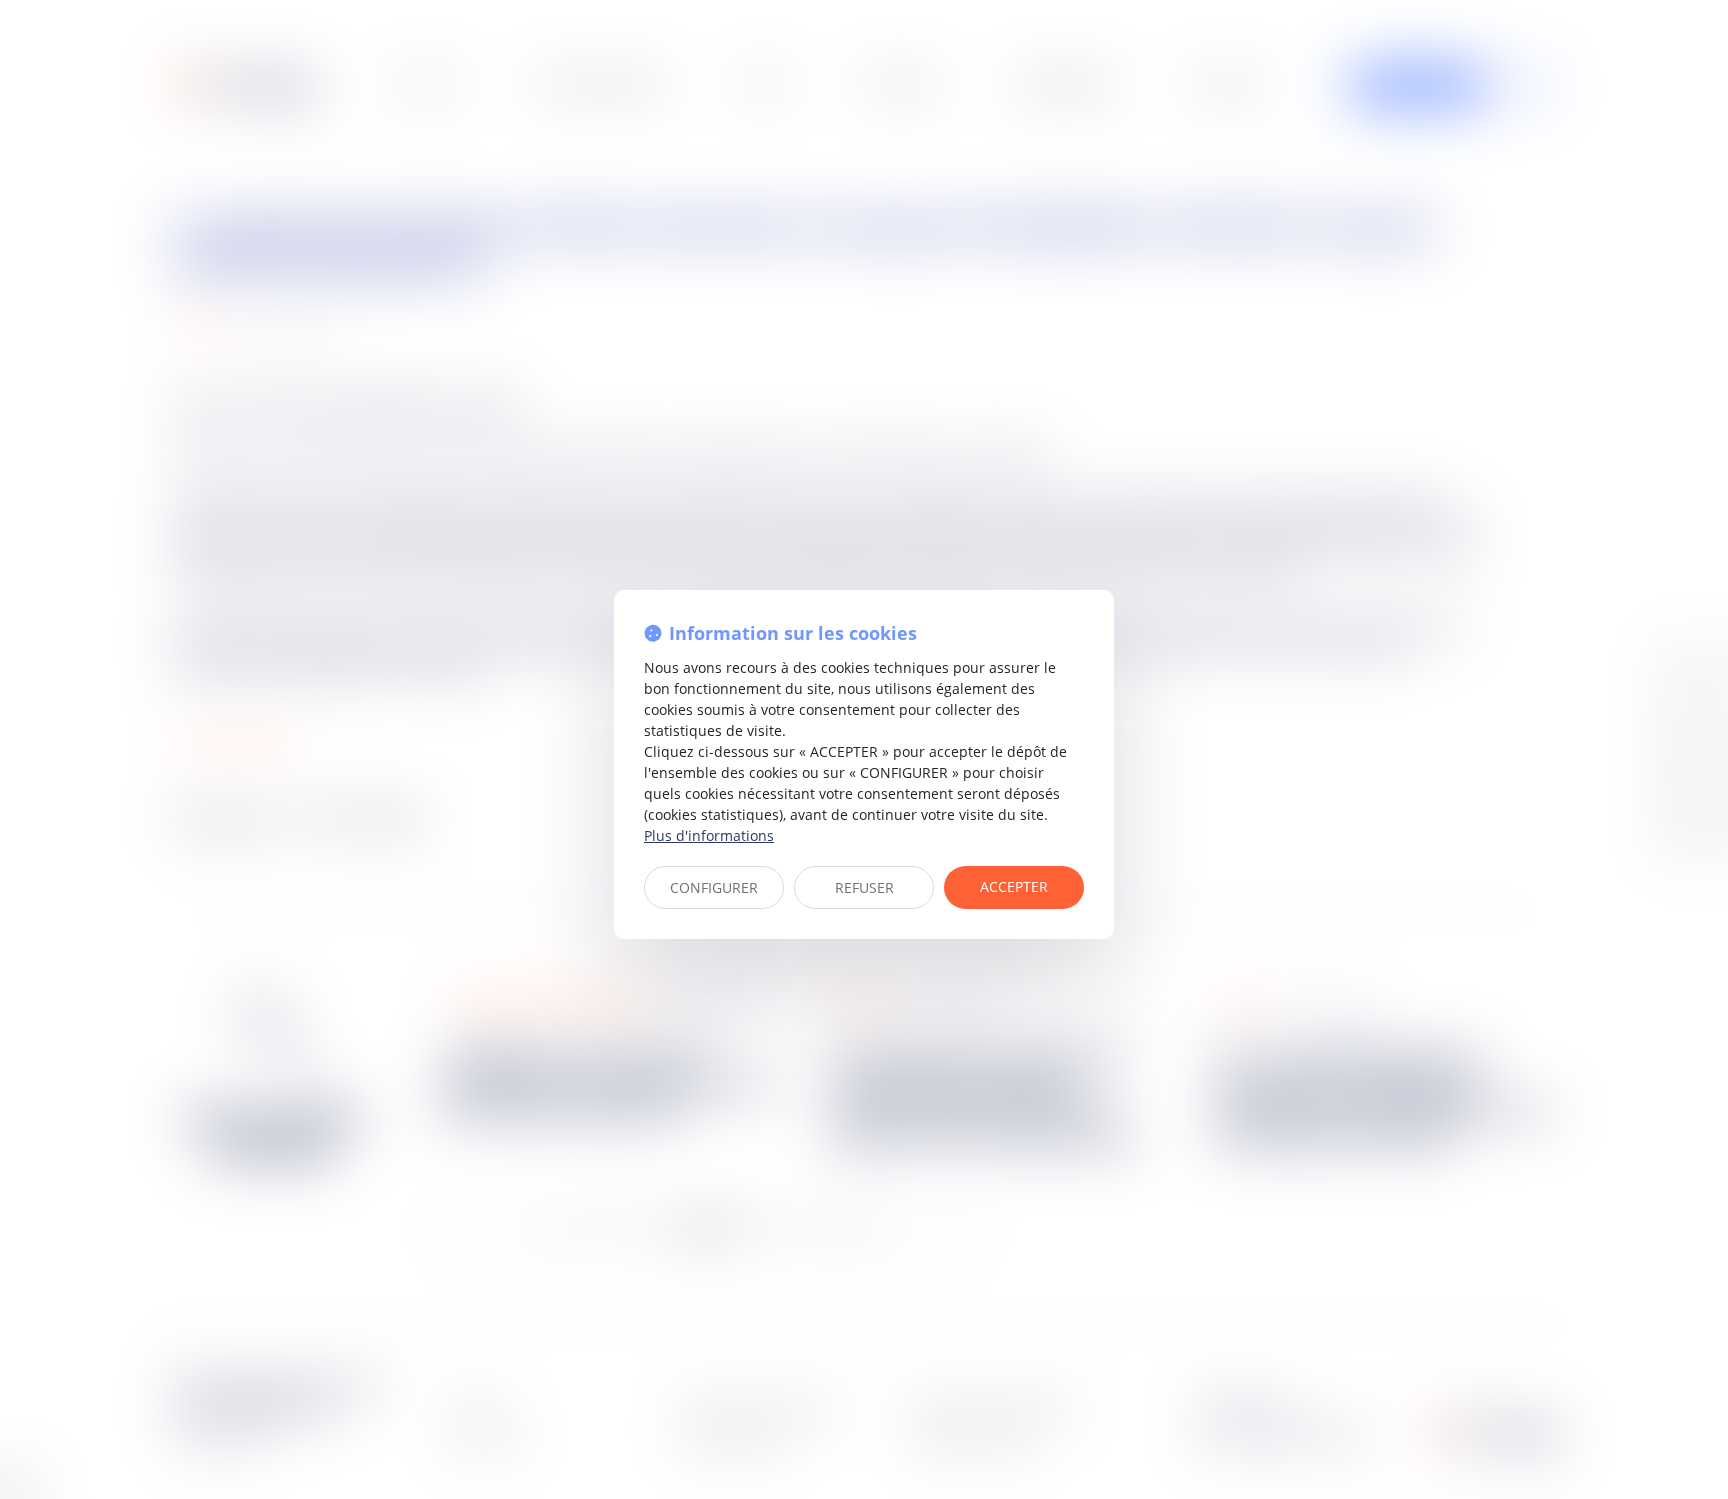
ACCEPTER (1014, 886)
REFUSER (864, 887)
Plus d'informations (709, 835)
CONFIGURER (714, 887)
